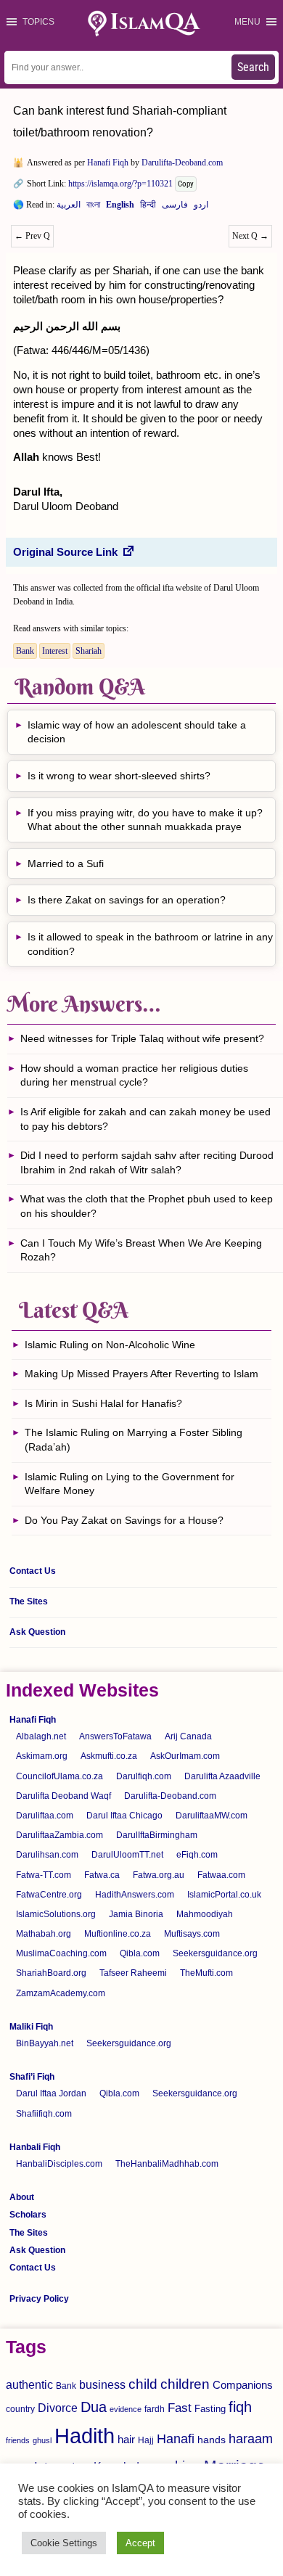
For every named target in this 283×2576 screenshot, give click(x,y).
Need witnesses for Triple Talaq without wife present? (142, 1038)
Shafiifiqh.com (44, 2114)
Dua (94, 2407)
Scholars (28, 2215)
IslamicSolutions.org (56, 1914)
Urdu (201, 208)
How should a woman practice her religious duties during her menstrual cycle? (134, 1075)
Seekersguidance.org (215, 1953)
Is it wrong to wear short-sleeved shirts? (120, 776)
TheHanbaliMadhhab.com (167, 2164)
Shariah (89, 651)
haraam (251, 2438)
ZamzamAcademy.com (61, 1993)
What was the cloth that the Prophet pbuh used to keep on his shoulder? (147, 1206)
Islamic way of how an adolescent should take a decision (137, 732)
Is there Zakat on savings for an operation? (127, 900)
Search (253, 67)
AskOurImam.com (185, 1756)
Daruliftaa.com (45, 1816)
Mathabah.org (44, 1934)
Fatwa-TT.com (44, 1875)
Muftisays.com (192, 1934)
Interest (55, 651)
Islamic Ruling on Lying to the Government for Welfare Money (130, 1484)
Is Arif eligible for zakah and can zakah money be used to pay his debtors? (145, 1119)
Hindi (148, 208)
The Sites (29, 1601)
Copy (186, 184)
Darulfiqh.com (144, 1776)
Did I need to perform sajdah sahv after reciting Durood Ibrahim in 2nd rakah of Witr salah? (147, 1162)
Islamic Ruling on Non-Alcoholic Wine (110, 1345)
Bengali (93, 208)
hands (212, 2440)
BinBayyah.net (45, 2043)
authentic (29, 2384)
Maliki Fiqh (31, 2027)
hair (126, 2439)
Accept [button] (140, 2543)
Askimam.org (42, 1756)
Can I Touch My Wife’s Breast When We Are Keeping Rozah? (141, 1250)
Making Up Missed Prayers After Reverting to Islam (141, 1374)
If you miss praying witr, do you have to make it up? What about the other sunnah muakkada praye (145, 820)
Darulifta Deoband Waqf (63, 1796)
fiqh (240, 2407)
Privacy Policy (39, 2299)
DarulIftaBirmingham (157, 1835)
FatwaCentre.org (49, 1895)
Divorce (58, 2408)
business (102, 2384)
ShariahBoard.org (51, 1973)
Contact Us (33, 1571)
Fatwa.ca (102, 1875)
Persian (175, 208)
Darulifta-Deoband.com (182, 163)
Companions (243, 2385)
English (120, 208)
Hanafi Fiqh (108, 163)
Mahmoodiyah (205, 1914)
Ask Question (37, 1632)
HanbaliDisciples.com (59, 2164)
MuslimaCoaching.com (61, 1953)
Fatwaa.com (221, 1875)
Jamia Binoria (136, 1914)
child (143, 2384)
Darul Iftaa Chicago (124, 1816)
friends (18, 2440)
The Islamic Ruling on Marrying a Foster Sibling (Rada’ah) (134, 1440)
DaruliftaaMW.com (212, 1816)
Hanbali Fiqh (35, 2147)
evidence (126, 2409)
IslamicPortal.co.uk (224, 1895)
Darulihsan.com (47, 1855)
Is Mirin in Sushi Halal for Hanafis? (103, 1403)
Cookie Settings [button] (64, 2543)
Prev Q (32, 236)
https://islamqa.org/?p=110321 (120, 184)
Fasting (210, 2409)
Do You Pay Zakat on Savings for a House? (124, 1520)
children (185, 2384)
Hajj (146, 2440)
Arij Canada (188, 1736)
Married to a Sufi (66, 864)
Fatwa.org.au (159, 1875)
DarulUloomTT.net (127, 1855)
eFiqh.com (197, 1855)
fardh (155, 2409)
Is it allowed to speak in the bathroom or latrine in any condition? (150, 944)
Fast (180, 2408)
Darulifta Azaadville (222, 1776)
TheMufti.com (206, 1973)
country (20, 2409)
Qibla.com (140, 1953)
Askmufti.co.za (109, 1756)
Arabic (69, 208)
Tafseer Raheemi (133, 1973)
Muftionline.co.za (118, 1934)
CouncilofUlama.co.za (60, 1776)
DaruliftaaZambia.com (60, 1835)
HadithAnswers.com (135, 1895)
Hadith (85, 2436)
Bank (25, 651)
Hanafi (176, 2439)
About (22, 2197)
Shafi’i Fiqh (32, 2077)
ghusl (42, 2440)
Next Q (250, 236)
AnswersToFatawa (115, 1736)
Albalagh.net (41, 1736)
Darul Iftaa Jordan (51, 2093)
